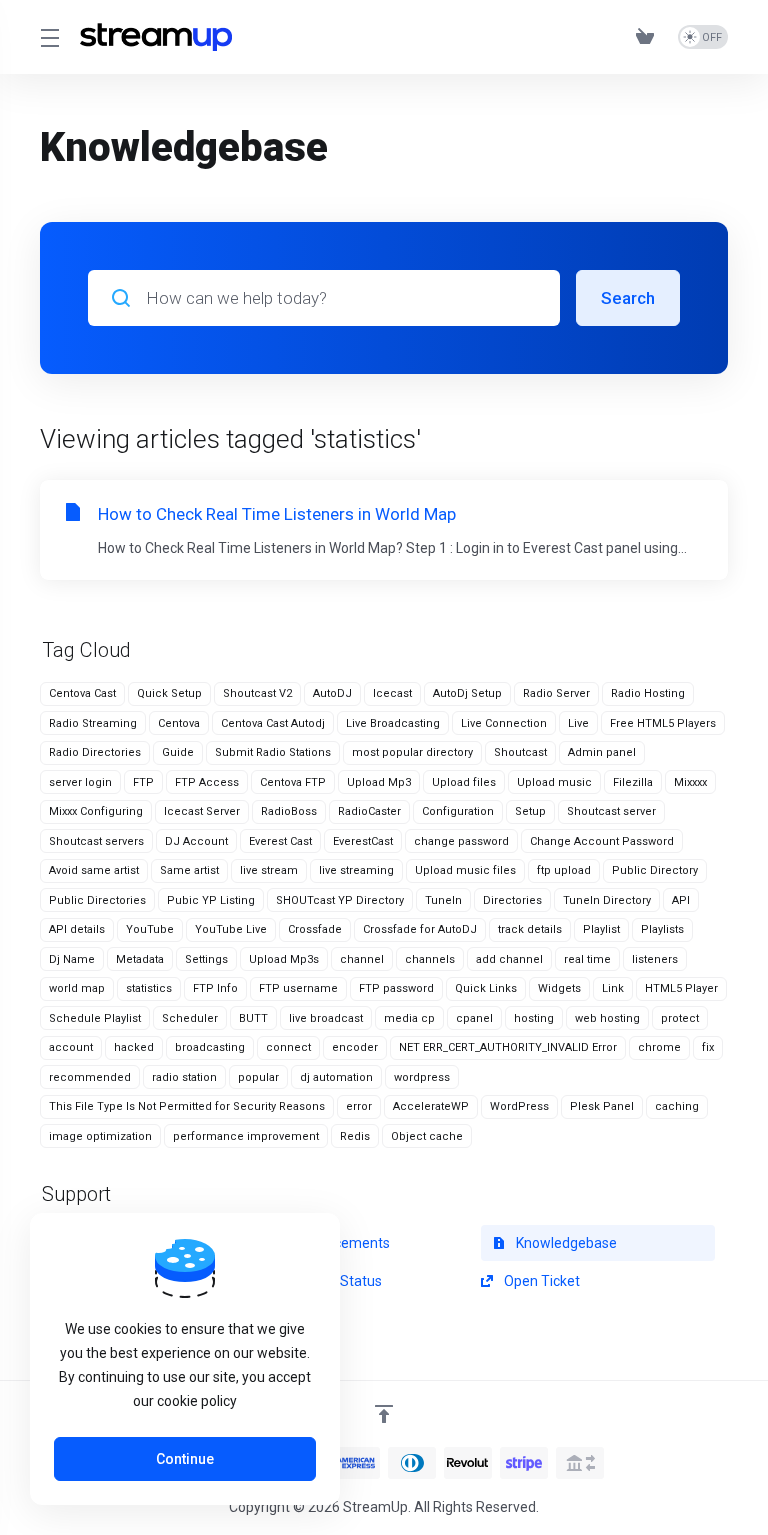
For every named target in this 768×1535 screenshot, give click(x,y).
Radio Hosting (648, 693)
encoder (355, 1047)
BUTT (253, 1018)
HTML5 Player (681, 988)
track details (530, 929)
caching (677, 1106)
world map (77, 988)
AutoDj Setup (467, 693)
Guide (178, 752)
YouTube (150, 929)
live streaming (356, 870)
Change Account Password (602, 841)
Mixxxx (690, 782)
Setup (530, 811)
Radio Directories (95, 752)
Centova (179, 723)
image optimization (100, 1136)
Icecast (392, 693)
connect (288, 1047)
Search (628, 298)
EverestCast (363, 841)
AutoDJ (332, 693)
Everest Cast (280, 841)
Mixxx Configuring (96, 811)
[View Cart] (649, 37)
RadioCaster (369, 811)
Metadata (140, 959)
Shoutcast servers (96, 841)
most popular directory (412, 752)
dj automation (336, 1077)
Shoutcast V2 (257, 693)
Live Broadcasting (393, 723)
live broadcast (326, 1018)
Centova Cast (82, 693)
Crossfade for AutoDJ (420, 929)
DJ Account (196, 841)
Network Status (331, 1281)
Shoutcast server (611, 811)
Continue (185, 1459)
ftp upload (564, 870)
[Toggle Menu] (48, 37)
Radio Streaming (93, 723)
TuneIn (443, 900)
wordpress (422, 1077)
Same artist (189, 870)
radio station (184, 1077)
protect (680, 1018)
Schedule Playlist (95, 1018)
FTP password (396, 988)
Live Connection (504, 723)
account (71, 1047)
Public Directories (97, 900)
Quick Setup (169, 693)
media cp (409, 1018)
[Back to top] (384, 1414)
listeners (655, 959)
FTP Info (215, 988)
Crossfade (315, 929)
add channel (509, 959)
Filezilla (633, 782)
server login (80, 782)
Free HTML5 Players (663, 723)
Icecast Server (202, 811)
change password (461, 841)
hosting (534, 1018)
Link (613, 988)
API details (77, 929)
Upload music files (465, 870)
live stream (269, 870)
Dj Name (72, 959)
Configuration (458, 811)
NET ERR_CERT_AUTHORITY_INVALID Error (508, 1047)
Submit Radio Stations (273, 752)
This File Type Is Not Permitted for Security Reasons (187, 1106)
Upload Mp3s (284, 959)
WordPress (519, 1106)
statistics (149, 988)
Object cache (427, 1136)
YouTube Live (231, 929)
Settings (206, 959)
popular (258, 1077)
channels (430, 959)
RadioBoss (289, 811)
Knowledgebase (565, 1243)
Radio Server (556, 693)
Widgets (559, 988)
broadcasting (210, 1047)
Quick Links (486, 988)
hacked (134, 1047)
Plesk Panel (602, 1106)
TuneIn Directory (607, 900)
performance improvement (246, 1136)
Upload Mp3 (379, 782)
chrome (659, 1047)
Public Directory (655, 870)
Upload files (464, 782)
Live (578, 723)
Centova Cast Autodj (273, 723)
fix (708, 1047)
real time (587, 959)
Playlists (662, 929)
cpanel (474, 1018)
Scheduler (190, 1018)
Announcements (335, 1243)
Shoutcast (520, 752)
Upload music (554, 782)
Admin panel (602, 752)
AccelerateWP (431, 1106)
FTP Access (207, 782)
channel (362, 959)
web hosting (607, 1018)
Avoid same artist (94, 870)
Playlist (601, 929)
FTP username (298, 988)
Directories (512, 900)
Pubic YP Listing (211, 900)
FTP (143, 782)
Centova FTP (293, 782)
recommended (90, 1077)
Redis (355, 1136)
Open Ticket (540, 1281)
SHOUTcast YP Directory (340, 900)
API (681, 900)
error (359, 1106)
